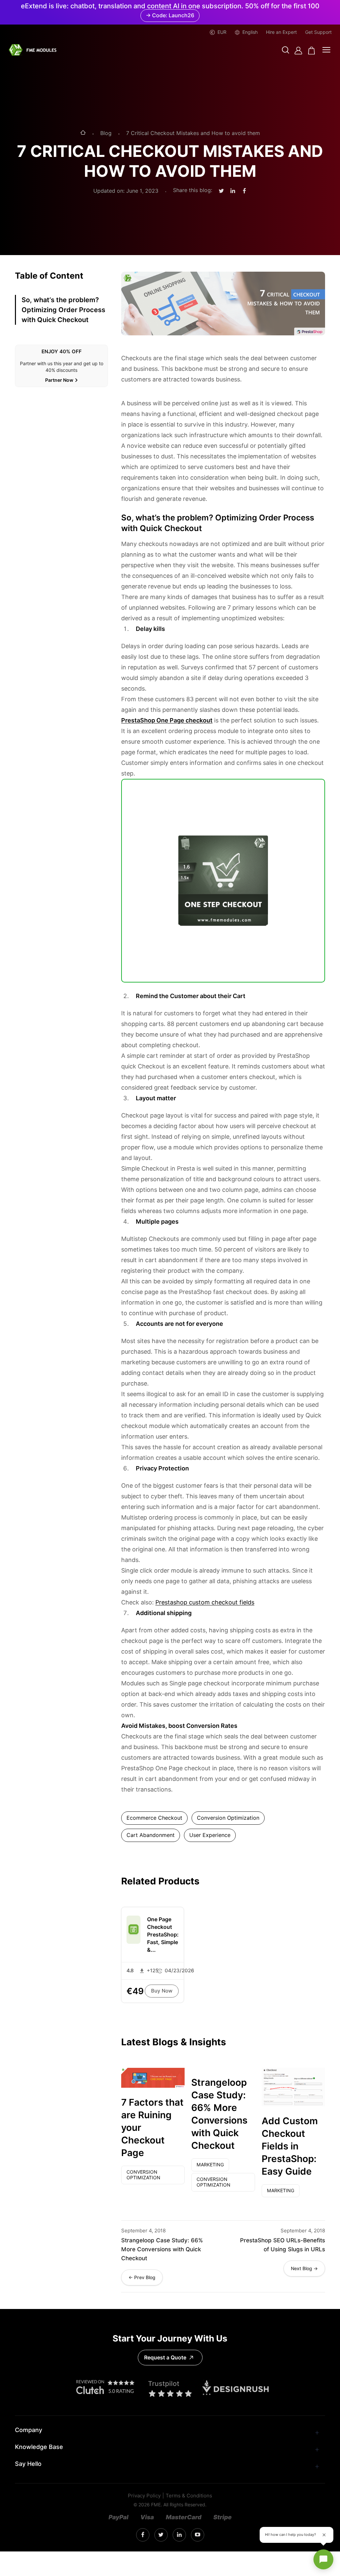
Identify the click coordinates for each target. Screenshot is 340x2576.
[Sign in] (298, 51)
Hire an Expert (281, 32)
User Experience (210, 1835)
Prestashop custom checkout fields (205, 1602)
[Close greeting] (324, 2535)
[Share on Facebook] (244, 191)
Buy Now (162, 1991)
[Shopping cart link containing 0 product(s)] (312, 51)
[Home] (83, 133)
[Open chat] (323, 2559)
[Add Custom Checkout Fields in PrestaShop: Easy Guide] (293, 2087)
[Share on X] (221, 191)
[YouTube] (198, 2535)
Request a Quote (165, 2358)
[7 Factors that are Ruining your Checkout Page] (153, 2078)
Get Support (318, 32)
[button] (286, 51)
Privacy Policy (144, 2496)
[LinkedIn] (179, 2535)
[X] (161, 2535)
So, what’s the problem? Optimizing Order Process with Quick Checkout (63, 310)
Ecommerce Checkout (154, 1818)
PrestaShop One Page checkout (167, 720)
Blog (106, 133)
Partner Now (59, 380)
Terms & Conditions (189, 2496)
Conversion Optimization (228, 1818)
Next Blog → (304, 2269)
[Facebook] (143, 2535)
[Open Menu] (326, 50)
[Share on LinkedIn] (233, 191)
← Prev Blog (142, 2277)
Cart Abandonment (151, 1835)
